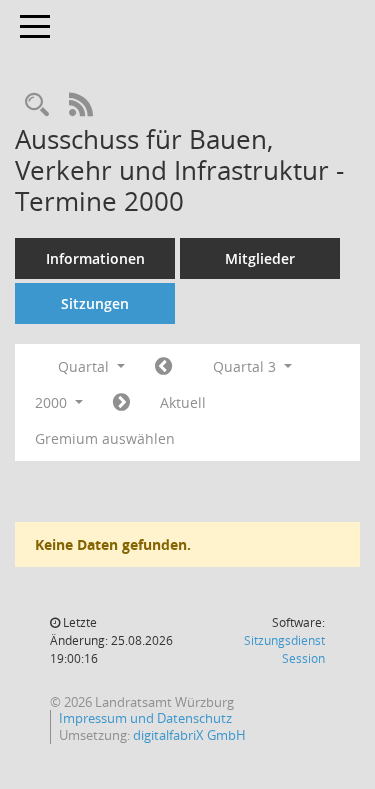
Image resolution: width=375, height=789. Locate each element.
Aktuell (183, 402)
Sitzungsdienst (284, 649)
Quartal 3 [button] (246, 366)
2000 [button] (53, 402)
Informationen (95, 258)
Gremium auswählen (105, 438)
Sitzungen (95, 303)
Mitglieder (260, 258)
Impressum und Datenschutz (145, 718)
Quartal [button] (85, 366)
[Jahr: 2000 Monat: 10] (121, 403)
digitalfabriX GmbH (189, 735)
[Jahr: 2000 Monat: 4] (163, 367)
